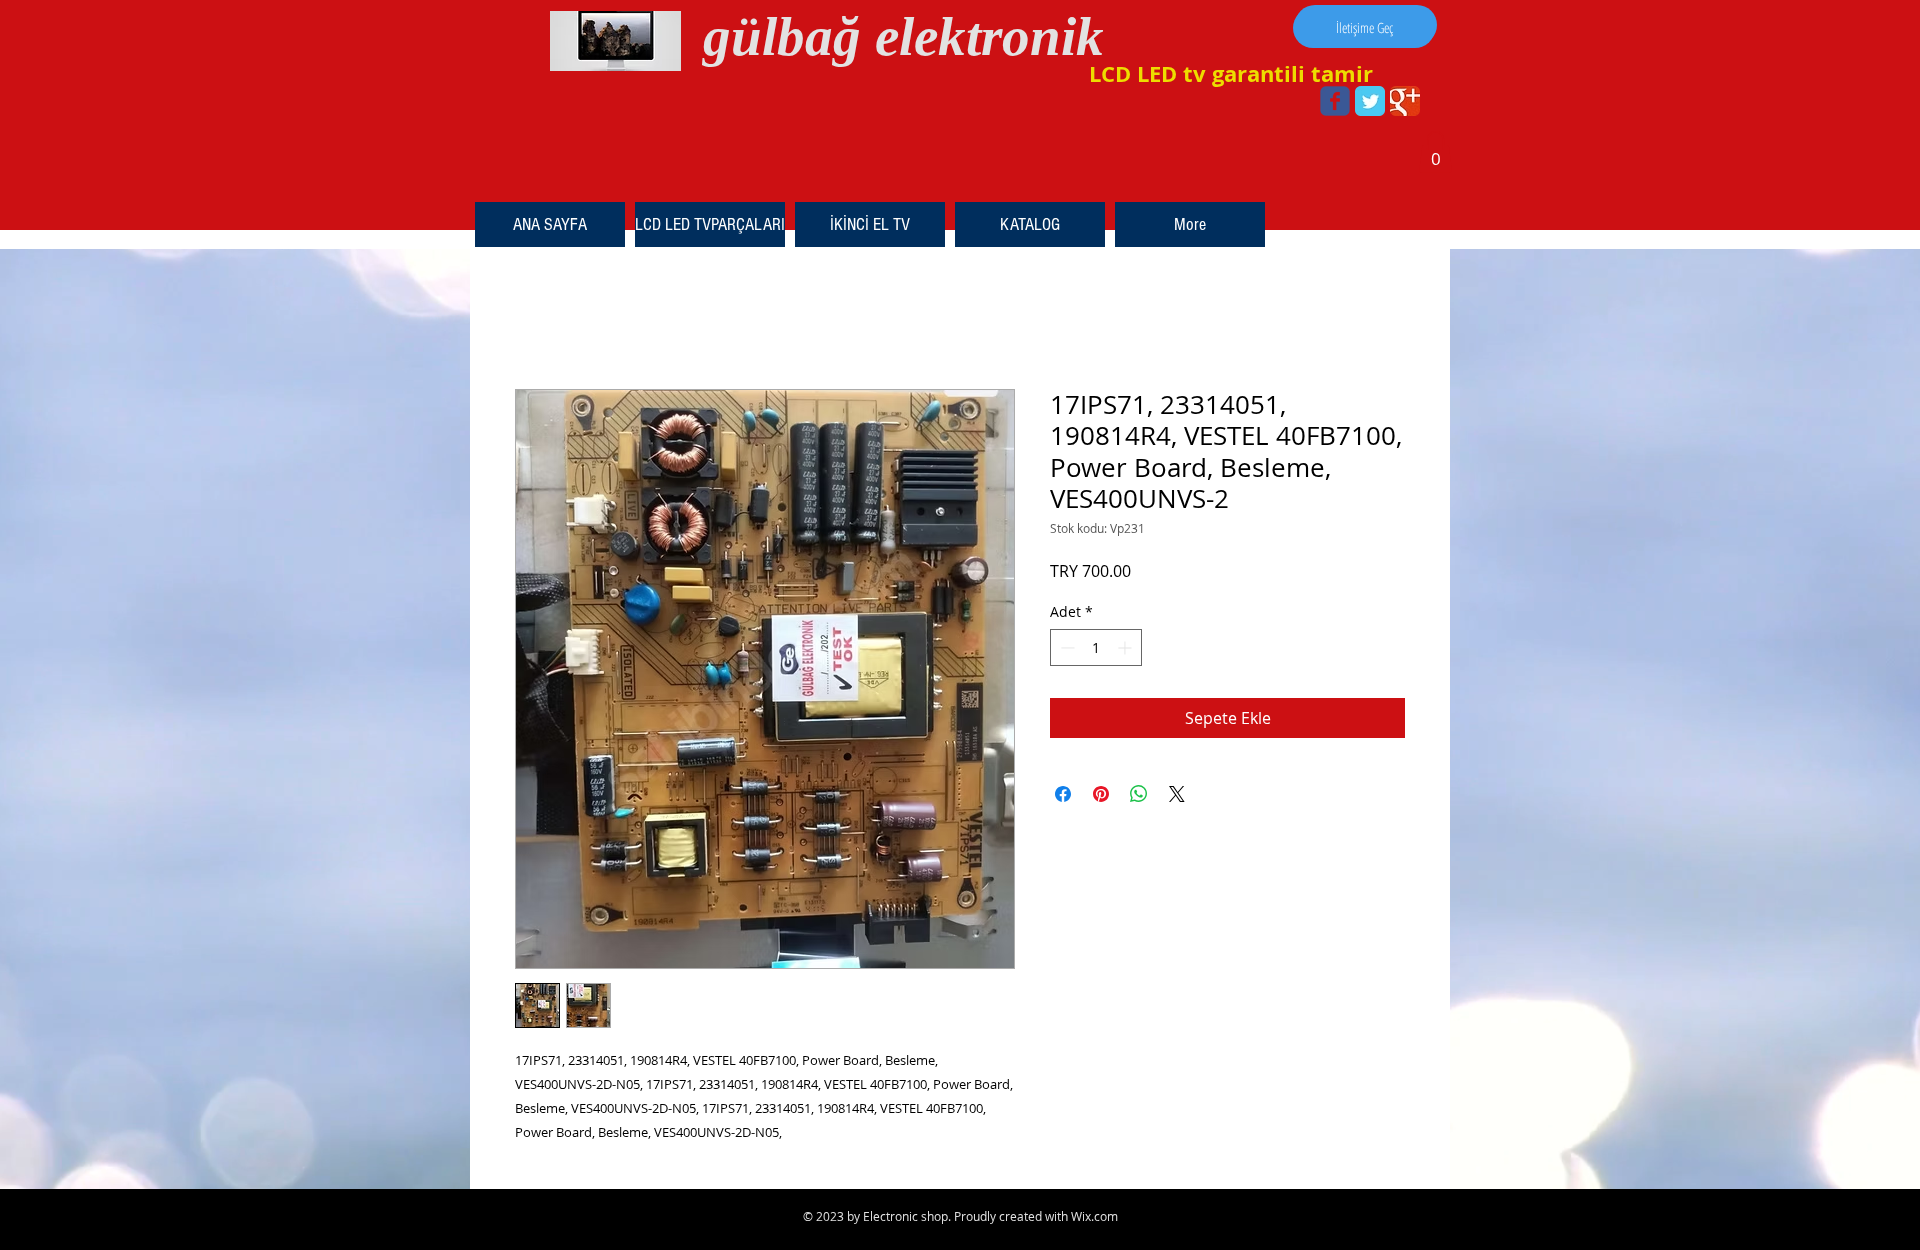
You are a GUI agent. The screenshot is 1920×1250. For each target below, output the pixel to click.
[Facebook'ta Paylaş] (1063, 794)
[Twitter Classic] (1370, 101)
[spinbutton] (1096, 647)
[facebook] (1335, 101)
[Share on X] (1177, 794)
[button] (1435, 152)
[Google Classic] (1405, 101)
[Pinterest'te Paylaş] (1101, 794)
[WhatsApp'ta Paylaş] (1139, 794)
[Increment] (1126, 647)
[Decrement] (1065, 647)
